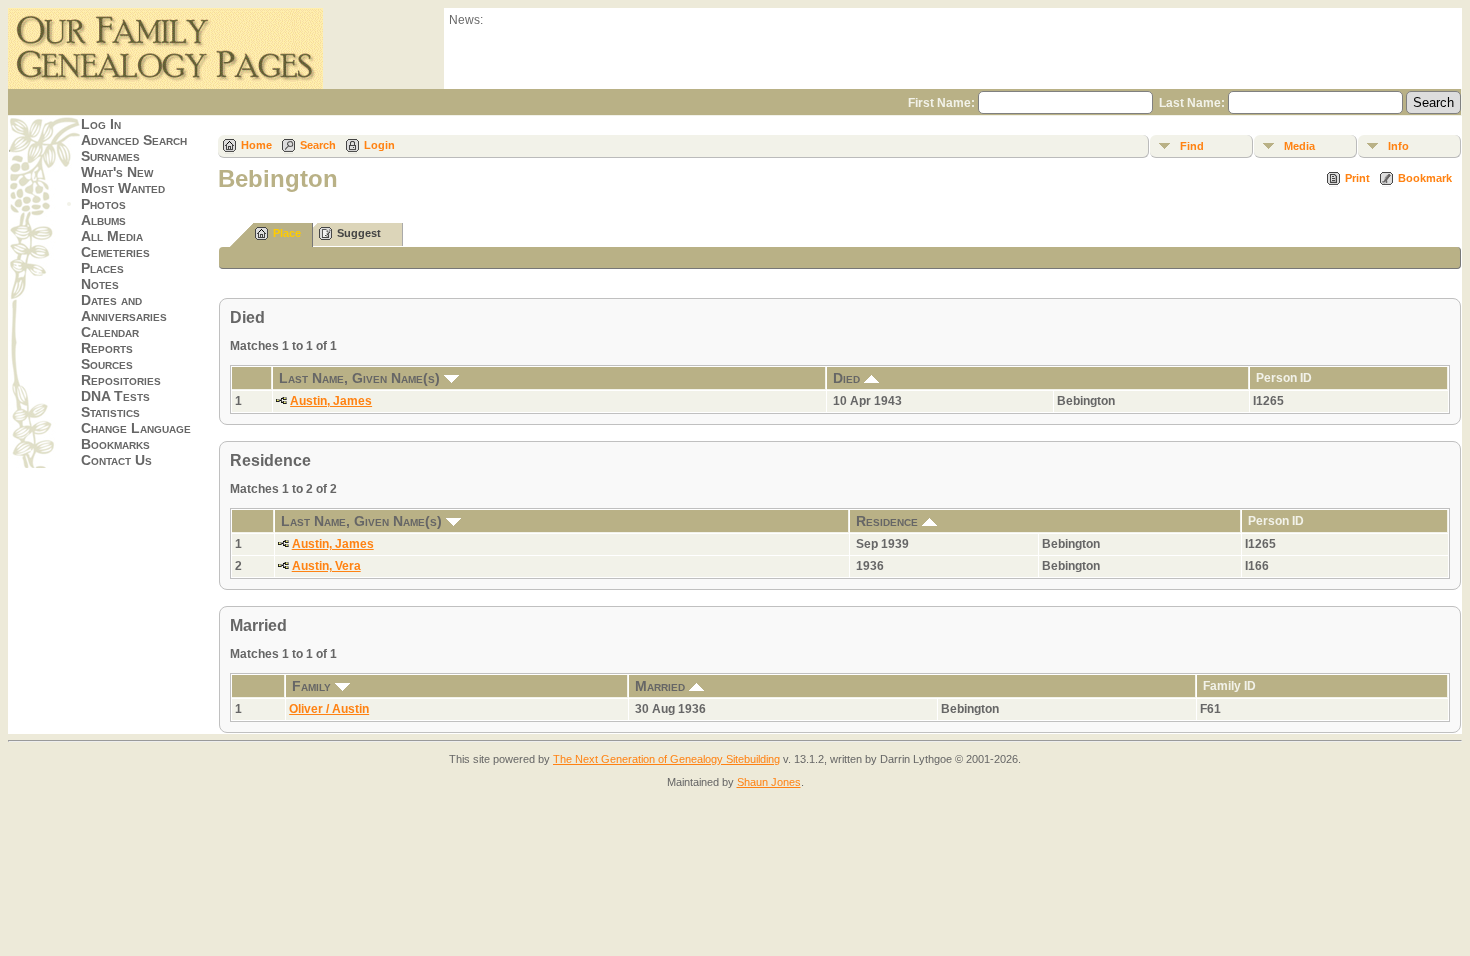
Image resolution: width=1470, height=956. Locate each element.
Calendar (110, 332)
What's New (117, 172)
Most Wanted (123, 188)
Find (1192, 146)
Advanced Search (134, 140)
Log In (101, 124)
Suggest (359, 233)
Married (662, 686)
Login (379, 145)
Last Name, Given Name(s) (361, 378)
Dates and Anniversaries (124, 308)
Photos (103, 204)
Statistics (110, 412)
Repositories (121, 380)
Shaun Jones (769, 782)
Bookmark (1425, 178)
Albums (103, 220)
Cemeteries (115, 252)
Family (313, 686)
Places (102, 268)
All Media (112, 236)
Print (1357, 178)
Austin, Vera (326, 566)
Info (1398, 146)
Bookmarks (115, 444)
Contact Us (116, 460)
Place (287, 233)
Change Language (136, 428)
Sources (107, 364)
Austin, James (331, 401)
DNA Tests (115, 396)
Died (848, 378)
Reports (107, 348)
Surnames (110, 156)
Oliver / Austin (329, 709)
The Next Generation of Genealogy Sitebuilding (666, 759)
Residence (889, 521)
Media (1299, 146)
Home (256, 145)
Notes (100, 284)
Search (318, 145)
